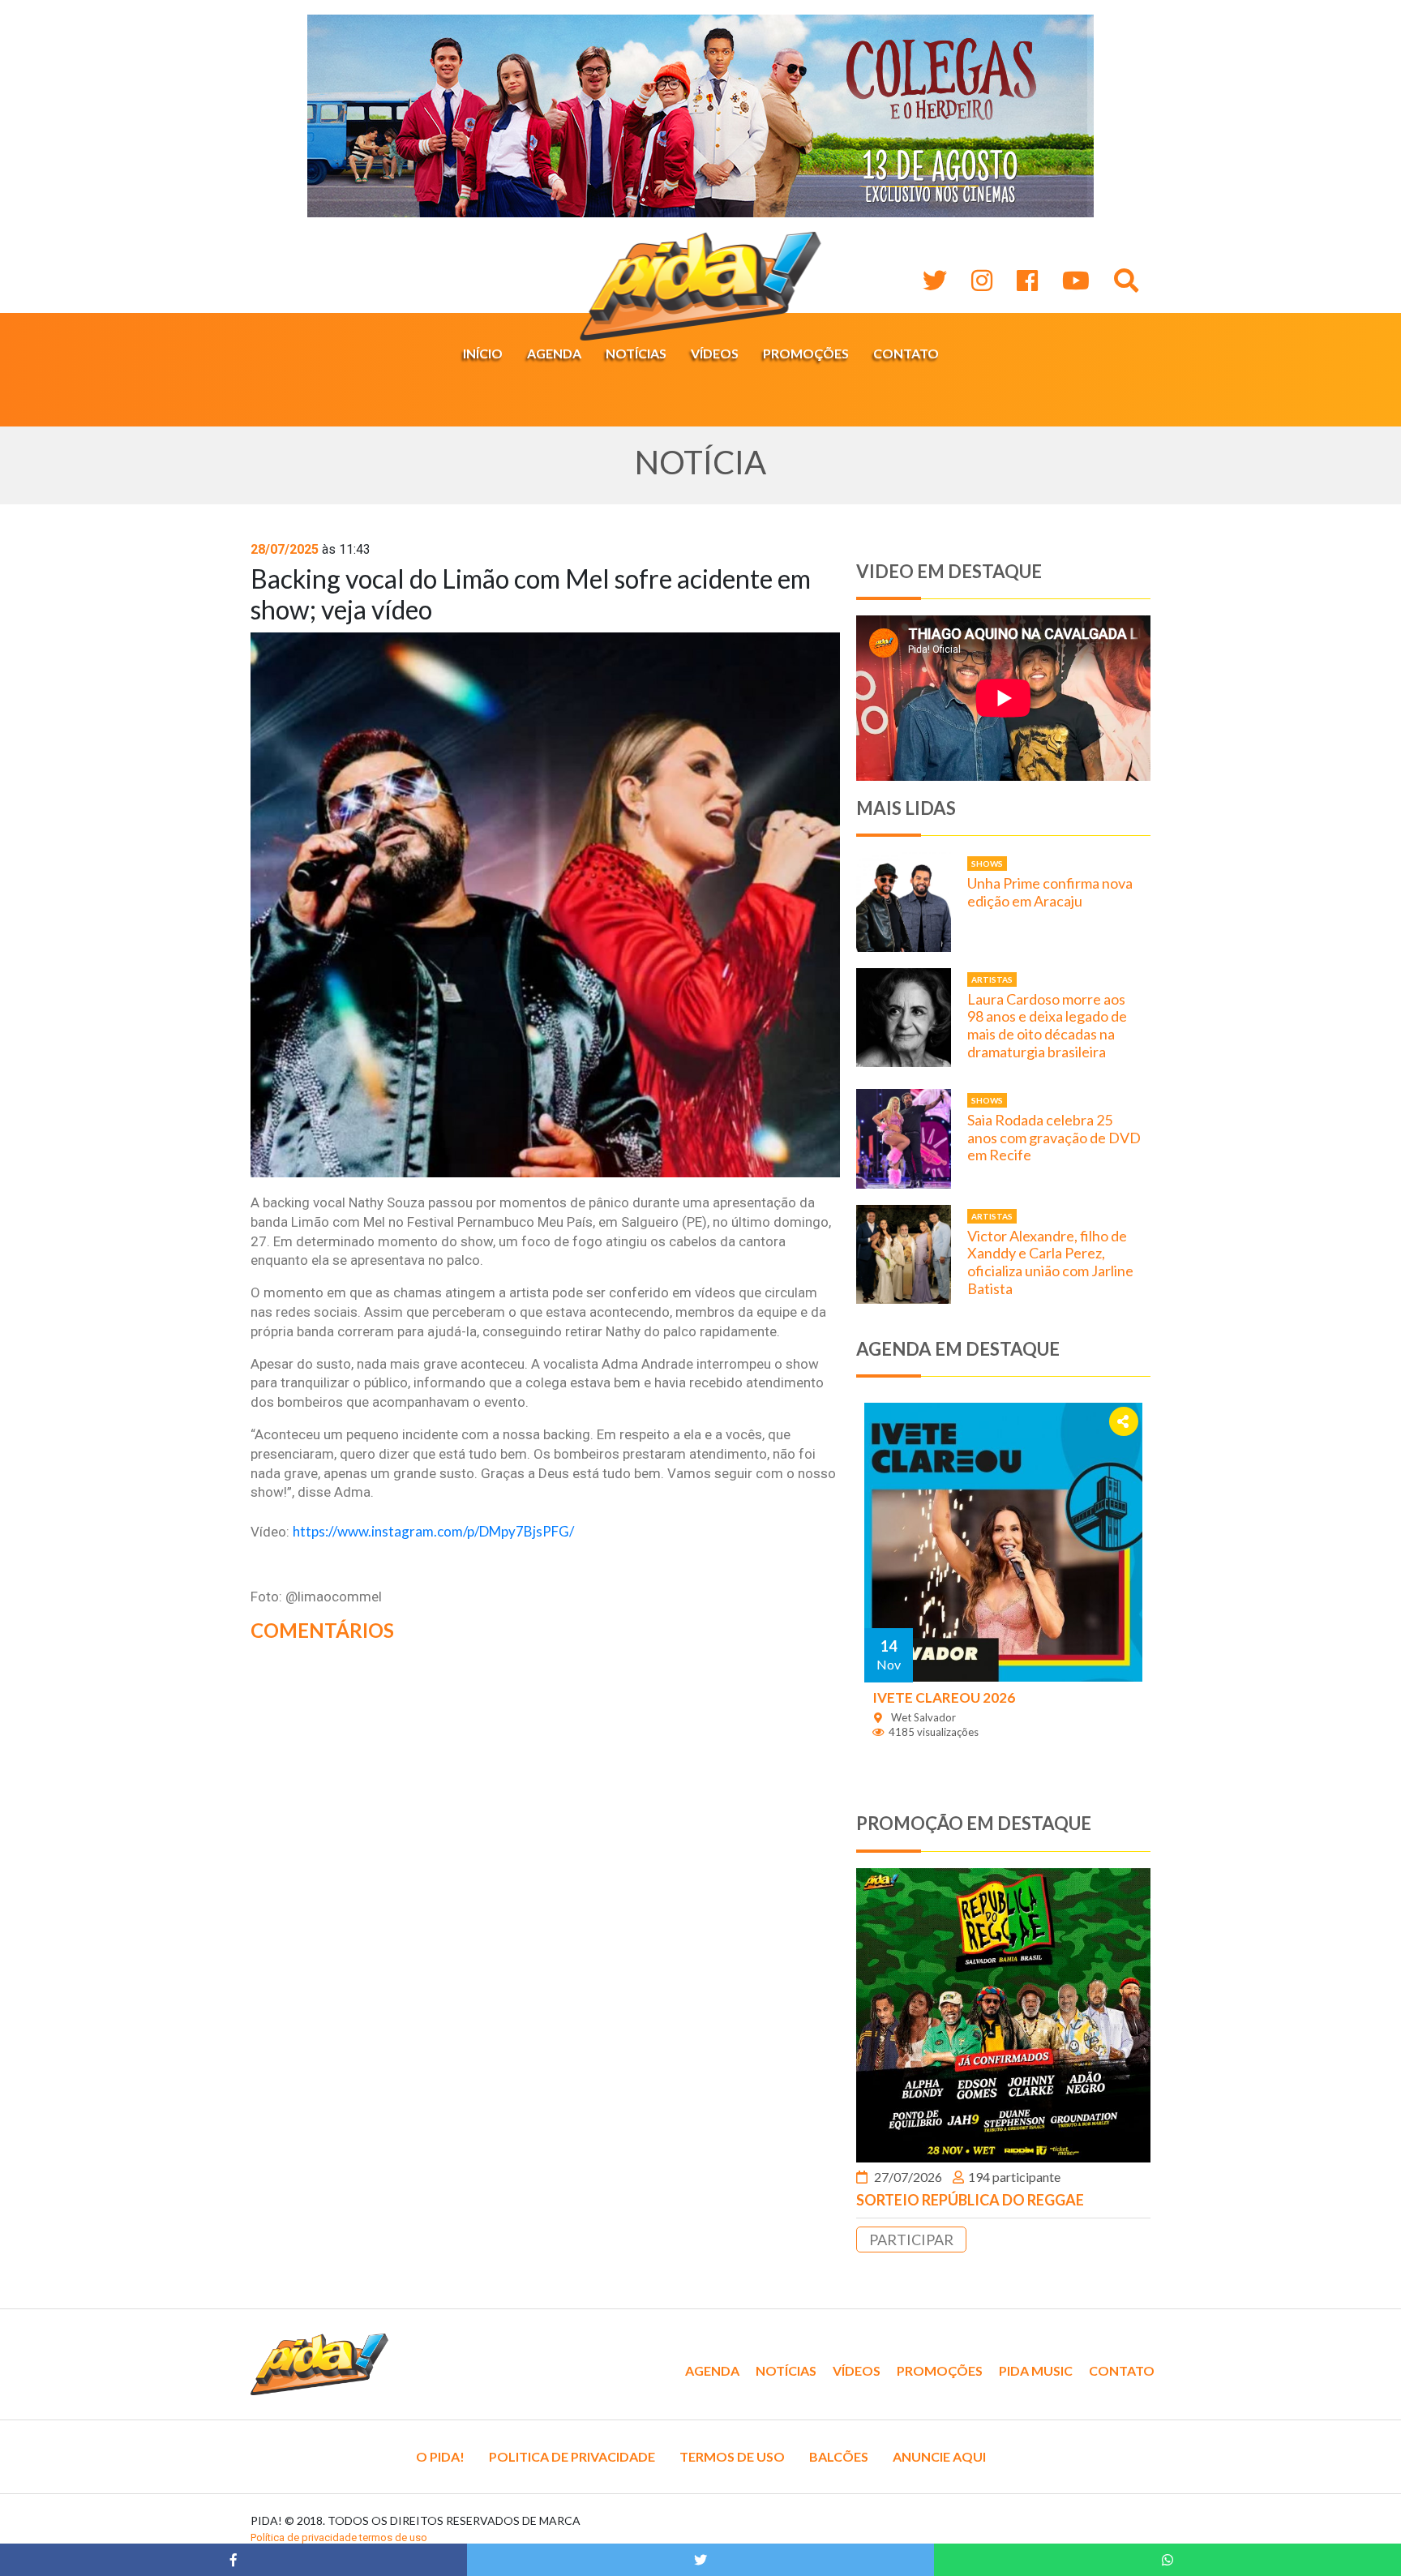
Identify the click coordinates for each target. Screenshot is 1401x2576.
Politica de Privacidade (572, 2456)
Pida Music (1036, 2370)
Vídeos (715, 353)
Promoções (806, 353)
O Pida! (440, 2456)
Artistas (992, 979)
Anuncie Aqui (939, 2456)
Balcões (839, 2456)
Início (483, 353)
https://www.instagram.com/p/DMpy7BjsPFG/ (433, 1531)
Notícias (636, 353)
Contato (906, 353)
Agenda (554, 353)
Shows (987, 864)
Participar (911, 2240)
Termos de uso (732, 2456)
